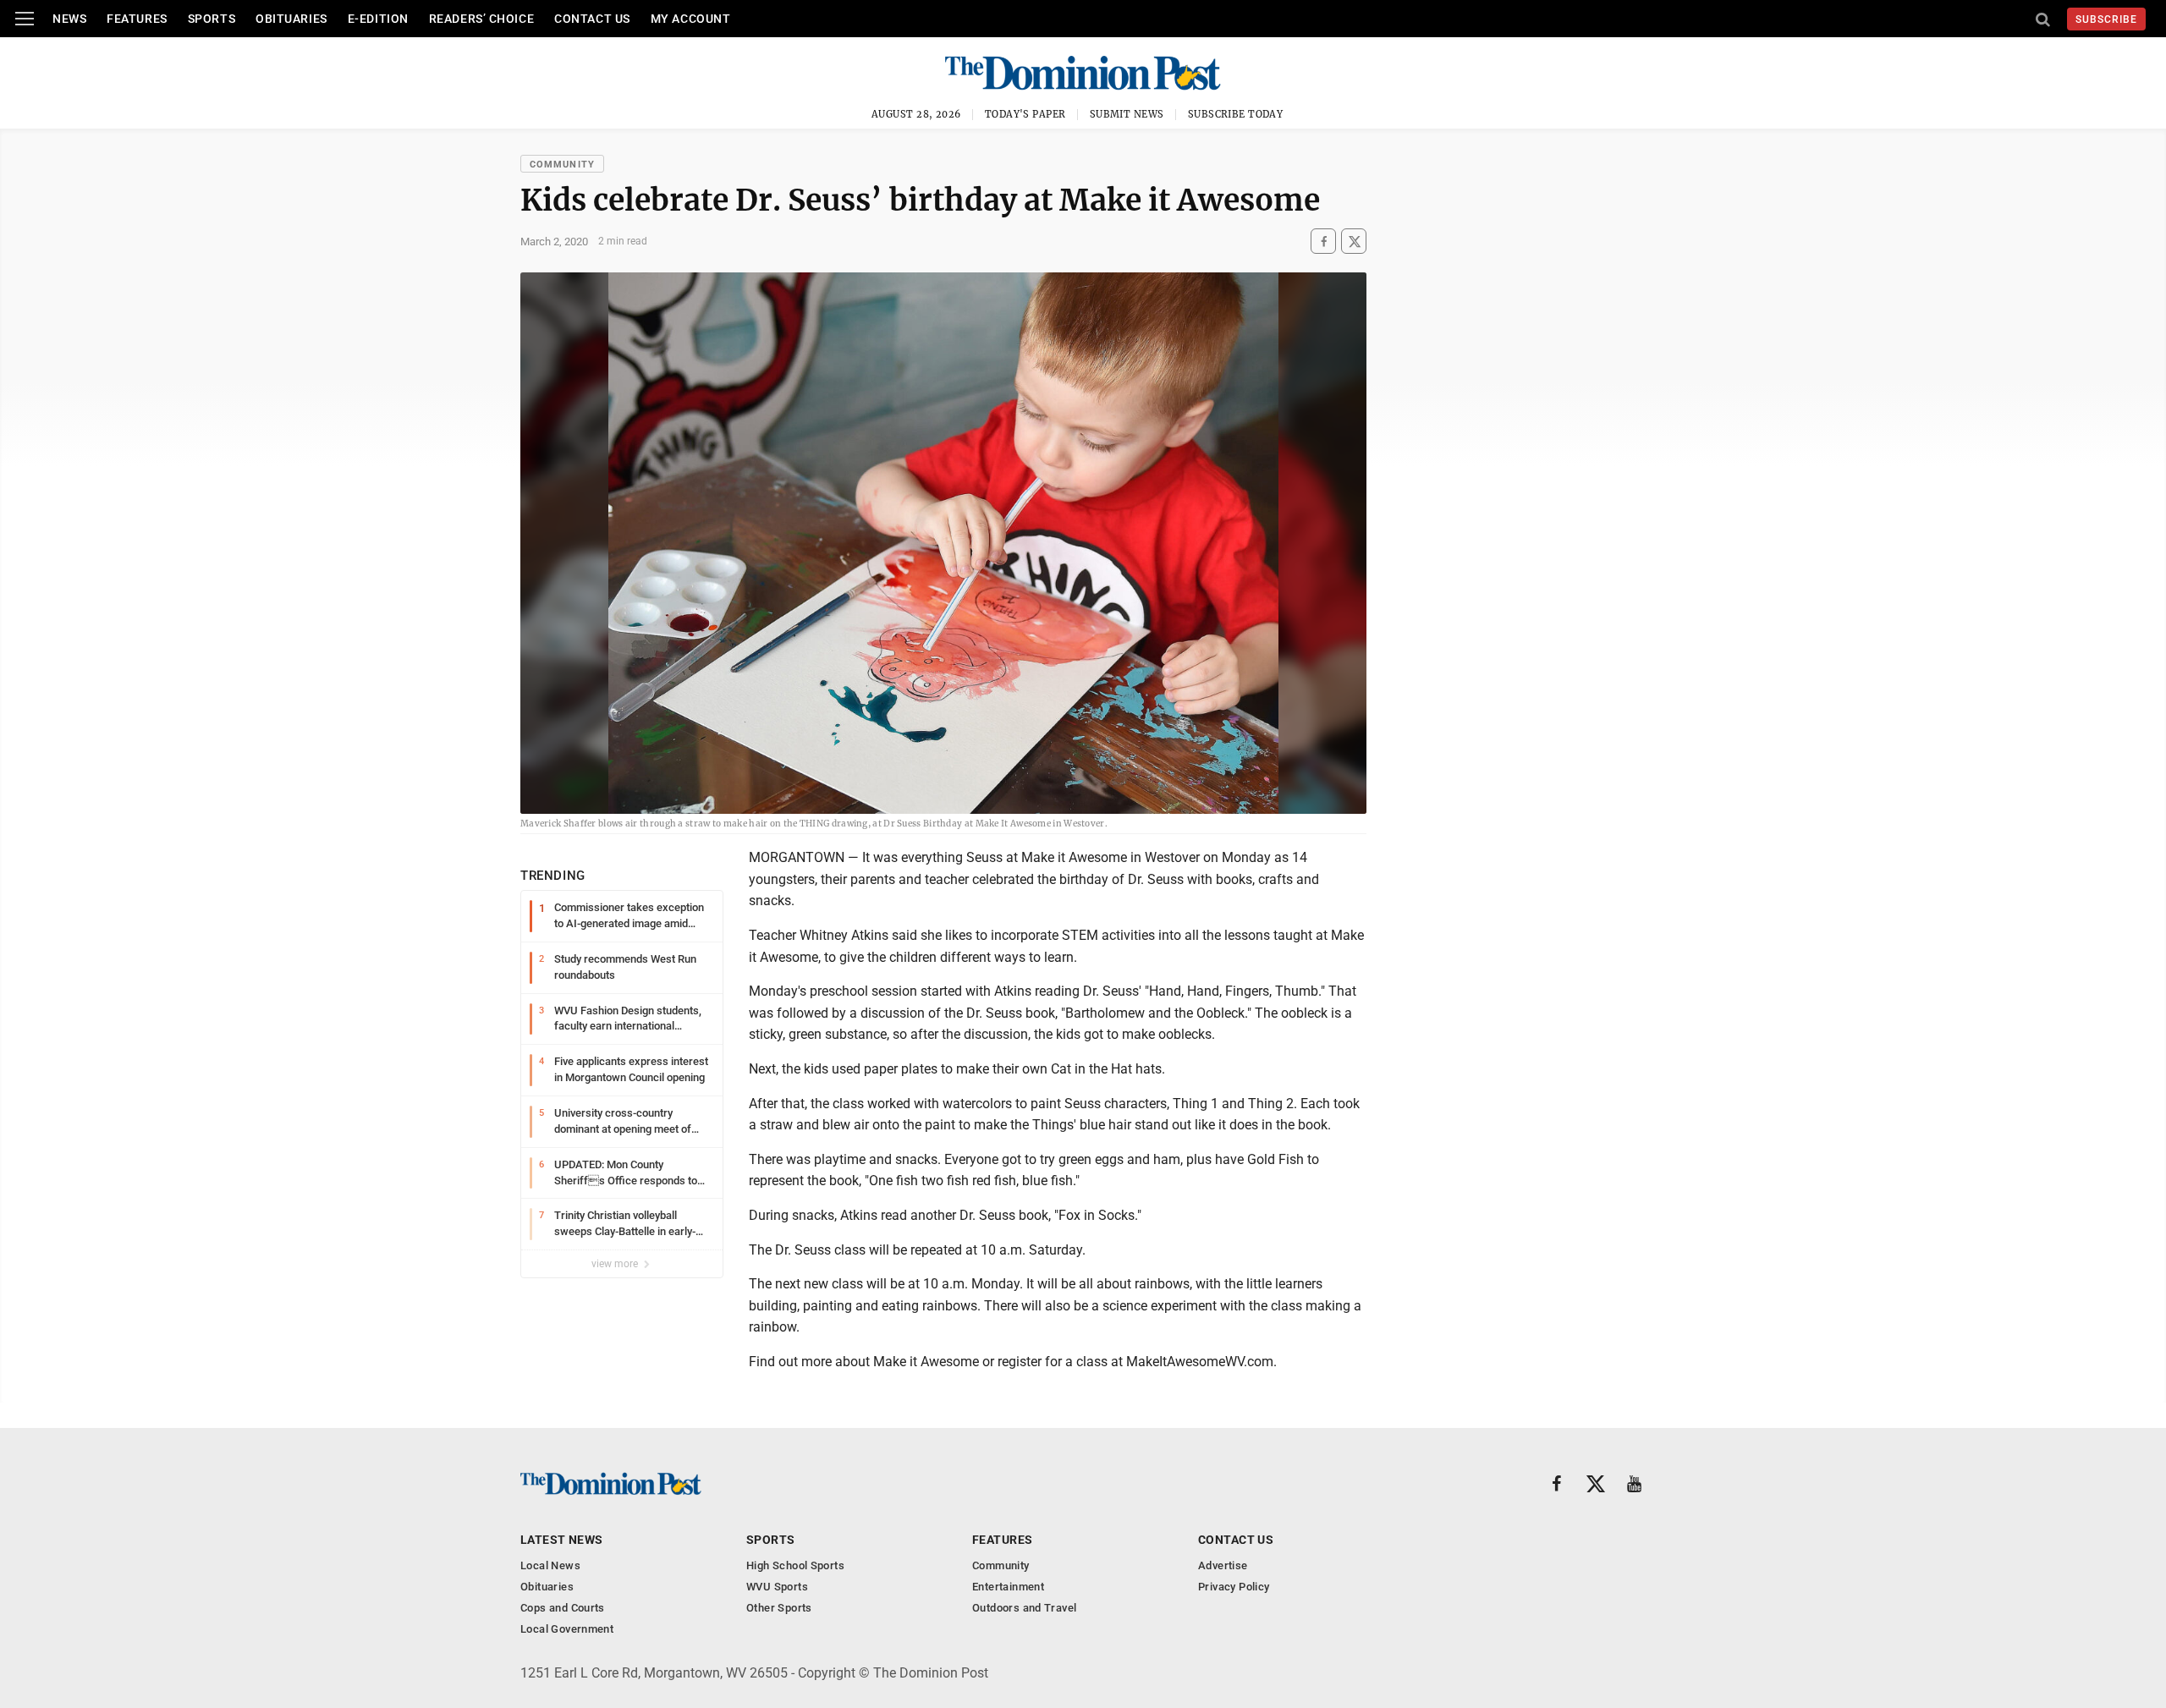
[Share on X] (1354, 242)
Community (562, 165)
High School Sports (795, 1565)
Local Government (567, 1629)
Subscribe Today (1236, 114)
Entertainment (1008, 1587)
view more (616, 1264)
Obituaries (291, 19)
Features (137, 19)
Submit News (1127, 114)
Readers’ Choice (481, 19)
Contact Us (592, 19)
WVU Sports (777, 1587)
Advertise (1223, 1565)
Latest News (562, 1540)
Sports (212, 19)
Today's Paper (1025, 114)
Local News (550, 1565)
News (69, 19)
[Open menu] (25, 19)
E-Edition (378, 19)
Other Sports (779, 1608)
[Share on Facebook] (1323, 242)
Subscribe (2106, 19)
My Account (691, 19)
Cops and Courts (563, 1608)
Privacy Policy (1234, 1587)
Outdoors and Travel (1024, 1608)
